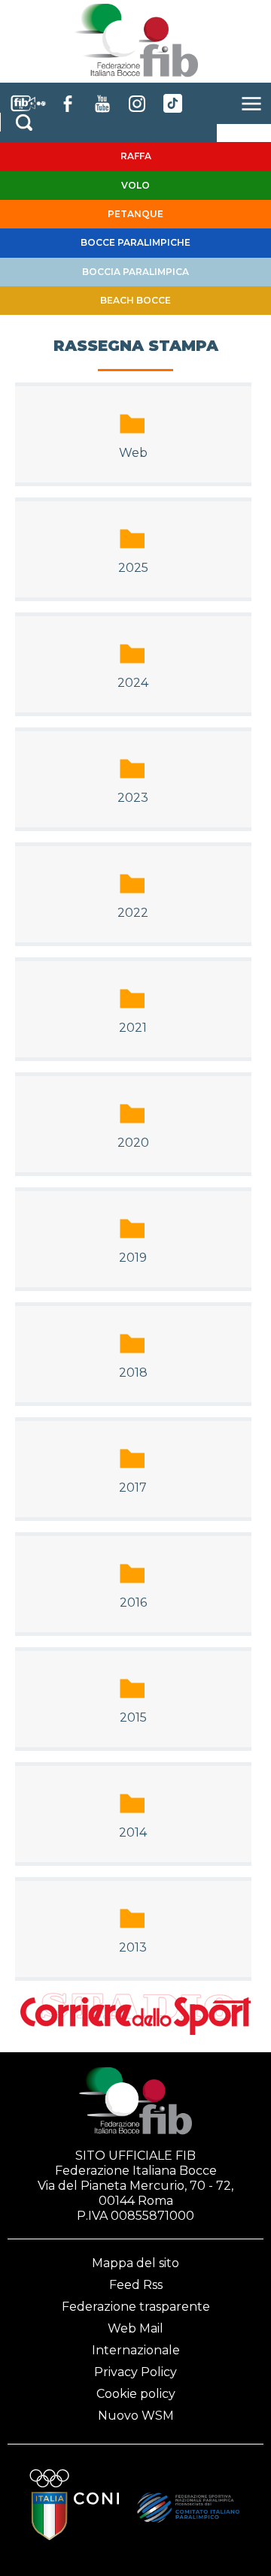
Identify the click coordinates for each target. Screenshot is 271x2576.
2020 (133, 1143)
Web (133, 453)
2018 (133, 1373)
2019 (133, 1258)
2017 (133, 1488)
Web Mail (135, 2328)
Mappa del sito (135, 2263)
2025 (133, 568)
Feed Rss (136, 2285)
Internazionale (136, 2350)
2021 (133, 1028)
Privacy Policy (135, 2372)
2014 (133, 1832)
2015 (133, 1717)
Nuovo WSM (136, 2416)
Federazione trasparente (136, 2307)
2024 (133, 683)
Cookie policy (136, 2394)
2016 (133, 1602)
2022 (133, 913)
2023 (133, 798)
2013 (133, 1947)
